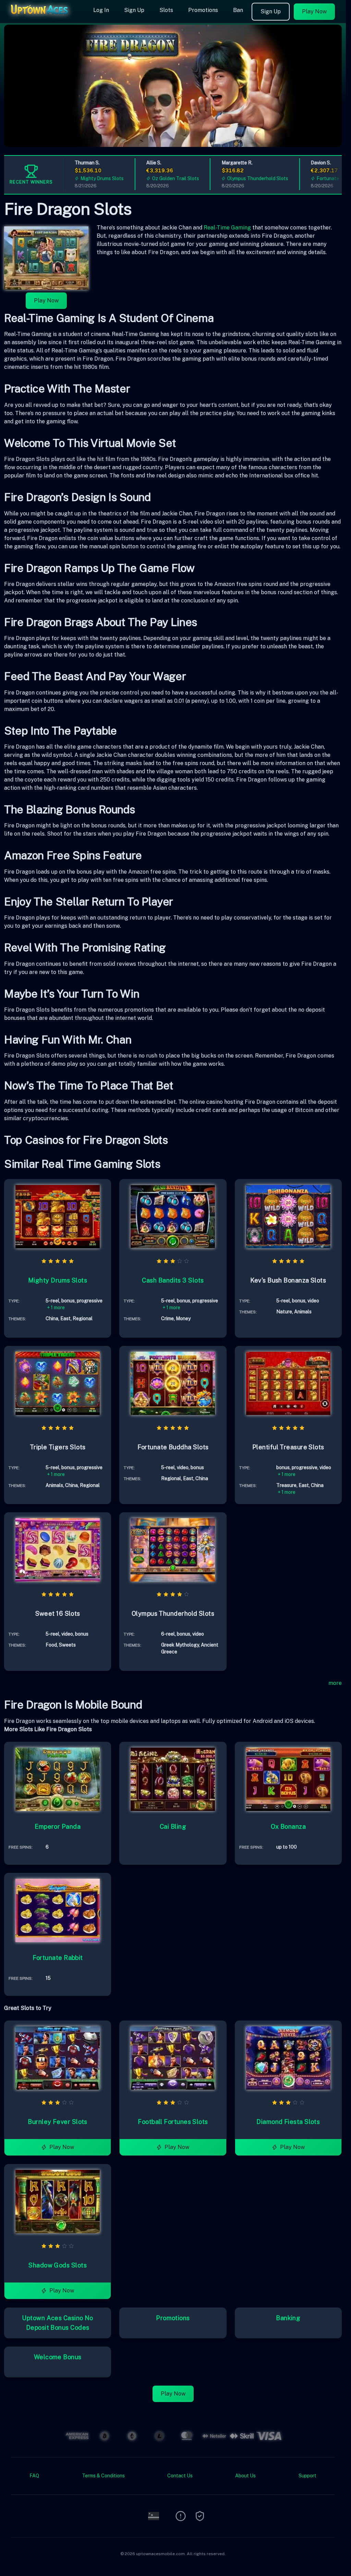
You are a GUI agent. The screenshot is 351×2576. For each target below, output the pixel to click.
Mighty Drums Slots (83, 178)
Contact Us (180, 2476)
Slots (166, 10)
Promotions (203, 10)
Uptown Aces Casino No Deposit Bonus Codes (57, 2323)
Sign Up (134, 10)
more (335, 1683)
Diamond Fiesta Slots (288, 2122)
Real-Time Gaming (227, 228)
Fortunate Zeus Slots (322, 178)
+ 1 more (56, 1308)
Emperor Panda (58, 1827)
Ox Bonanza (288, 1827)
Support (307, 2476)
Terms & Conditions (103, 2476)
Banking (288, 2318)
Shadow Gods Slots (58, 2265)
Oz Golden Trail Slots (157, 178)
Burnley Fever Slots (58, 2122)
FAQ (34, 2476)
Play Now (314, 11)
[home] (45, 18)
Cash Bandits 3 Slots (173, 1280)
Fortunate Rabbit (58, 1958)
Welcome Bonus (58, 2357)
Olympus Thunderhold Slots (239, 178)
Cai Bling (173, 1827)
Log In (101, 10)
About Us (245, 2476)
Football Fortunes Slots (173, 2122)
